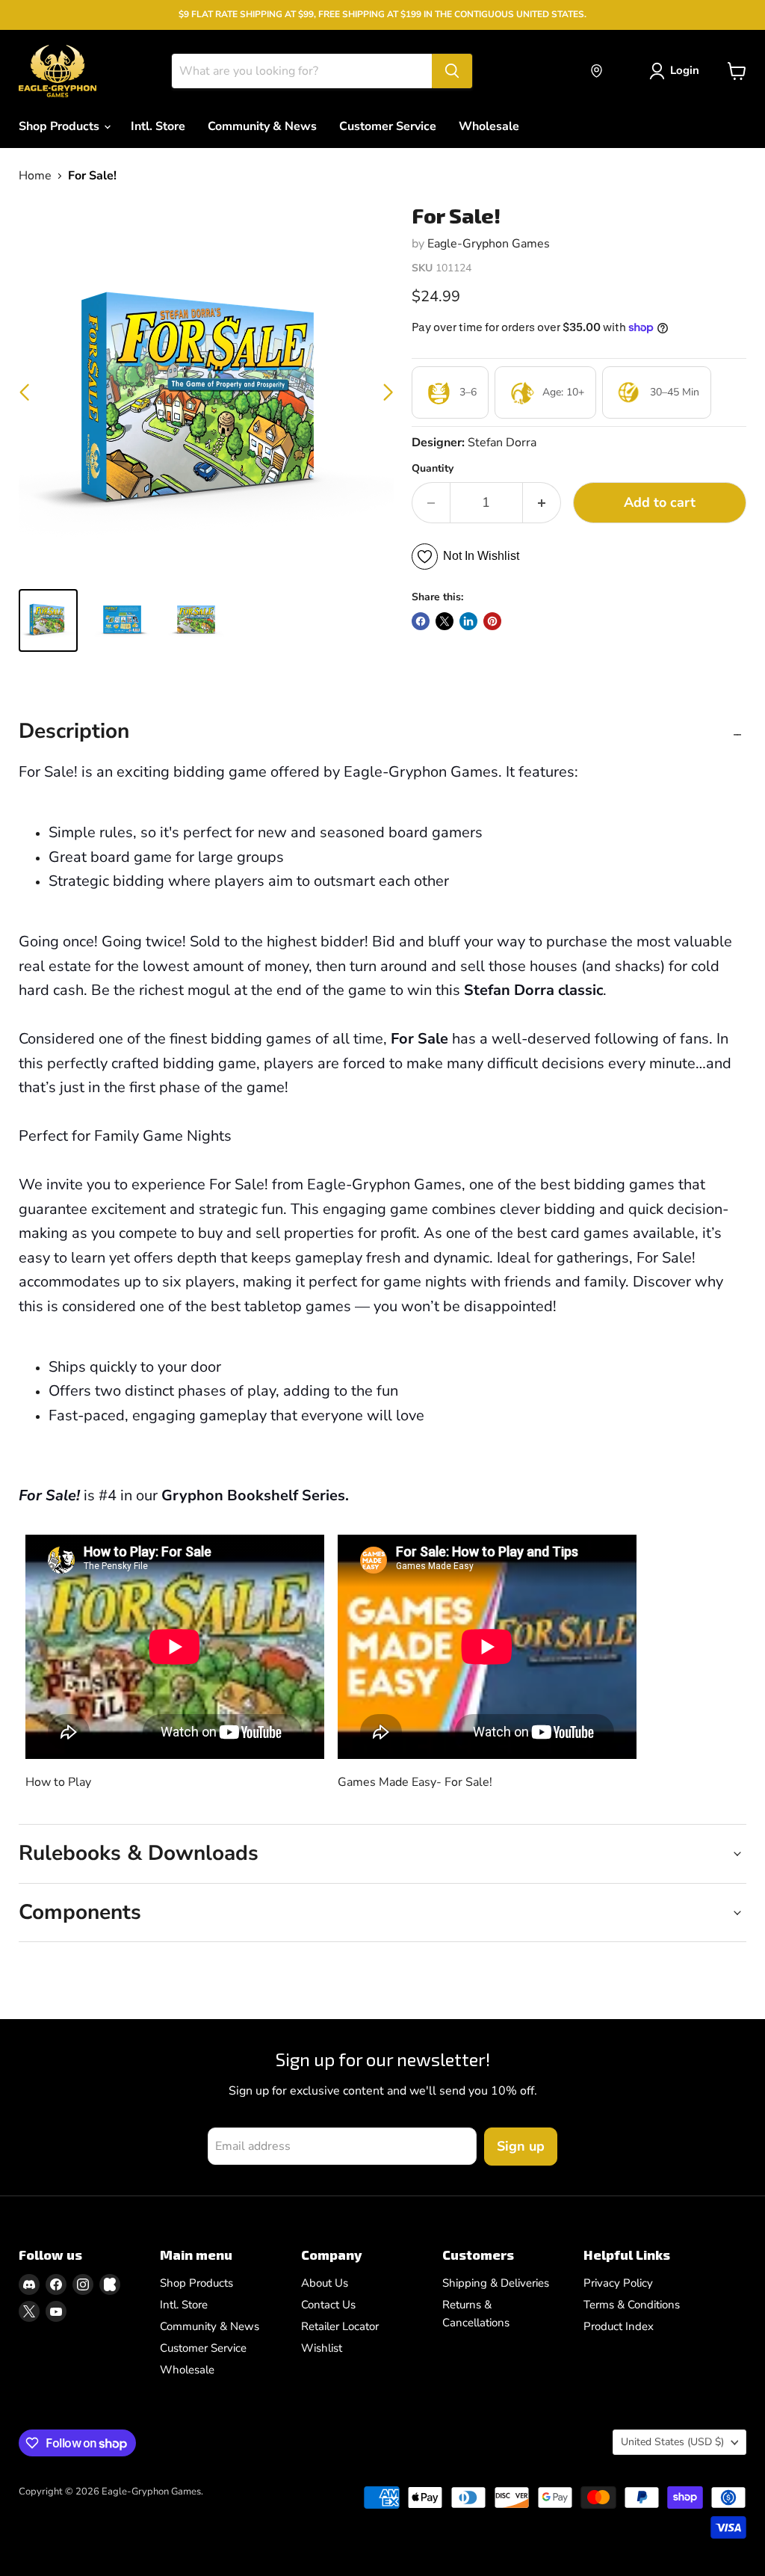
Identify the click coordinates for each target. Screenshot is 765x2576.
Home (35, 176)
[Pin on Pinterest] (492, 621)
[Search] (452, 71)
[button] (388, 392)
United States (672, 2442)
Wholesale (489, 126)
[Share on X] (445, 621)
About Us (325, 2283)
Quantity (433, 469)
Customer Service (388, 126)
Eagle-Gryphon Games (489, 244)
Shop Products (61, 126)
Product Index (619, 2326)
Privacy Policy (618, 2283)
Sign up (521, 2146)
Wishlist (322, 2348)
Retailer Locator (340, 2326)
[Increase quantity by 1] (542, 503)
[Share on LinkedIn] (468, 621)
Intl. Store (158, 126)
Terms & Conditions (632, 2305)
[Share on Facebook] (421, 621)
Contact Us (328, 2305)
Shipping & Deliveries (496, 2283)
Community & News (262, 126)
